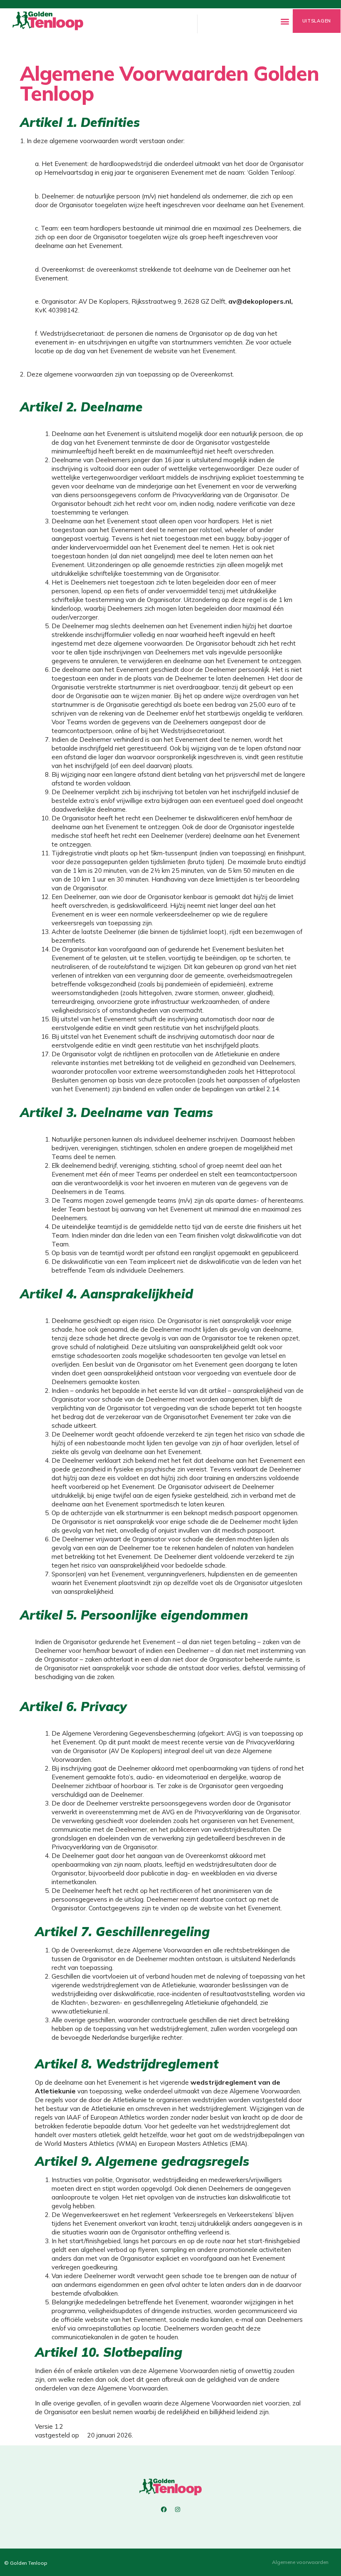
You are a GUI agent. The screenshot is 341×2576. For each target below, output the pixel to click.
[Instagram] (178, 2509)
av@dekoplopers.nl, (261, 301)
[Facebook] (164, 2509)
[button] (285, 21)
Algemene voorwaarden (300, 2562)
